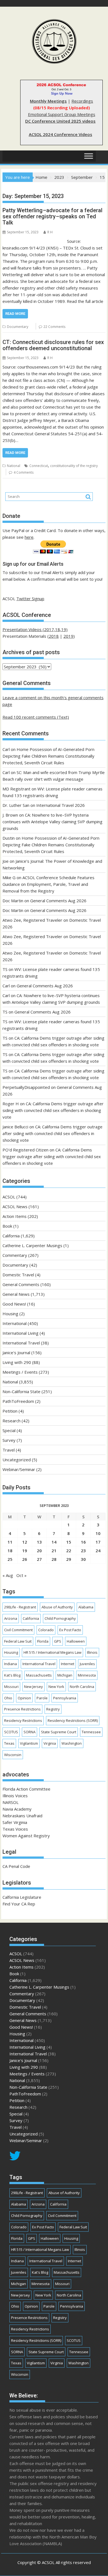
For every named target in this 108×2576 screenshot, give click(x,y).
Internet (68, 1664)
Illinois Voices (15, 1796)
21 (54, 1551)
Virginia (50, 1743)
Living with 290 (17, 1362)
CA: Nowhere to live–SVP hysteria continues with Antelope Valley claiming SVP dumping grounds (52, 822)
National (14, 466)
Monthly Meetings (48, 101)
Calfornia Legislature (22, 1897)
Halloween (76, 1641)
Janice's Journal (16, 1353)
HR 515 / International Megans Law (52, 1652)
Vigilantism (29, 1743)
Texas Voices (15, 1829)
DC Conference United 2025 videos (60, 121)
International (15, 1323)
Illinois (92, 1652)
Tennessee (91, 1732)
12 (25, 1542)
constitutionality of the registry (74, 466)
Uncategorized (17, 1460)
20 (39, 1551)
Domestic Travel (18, 1275)
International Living (20, 1333)
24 (98, 1551)
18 (10, 1551)
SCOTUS (11, 1732)
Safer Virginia (15, 1822)
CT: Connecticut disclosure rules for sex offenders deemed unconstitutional (53, 345)
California (11, 1236)
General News (16, 1294)
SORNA (29, 1732)
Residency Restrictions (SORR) (73, 1720)
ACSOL (9, 1197)
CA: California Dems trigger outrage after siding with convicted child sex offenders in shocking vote (53, 1110)
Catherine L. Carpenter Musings (32, 1245)
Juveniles (87, 1664)
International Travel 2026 (61, 805)
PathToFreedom (18, 1401)
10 (98, 1533)
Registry (53, 1709)
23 (83, 1551)
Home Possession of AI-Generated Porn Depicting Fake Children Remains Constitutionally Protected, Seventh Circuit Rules (48, 756)
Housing (10, 1314)
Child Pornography (60, 1618)
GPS (58, 1641)
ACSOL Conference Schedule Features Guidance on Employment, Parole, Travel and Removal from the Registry (48, 884)
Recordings (82, 101)
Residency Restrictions (23, 1720)
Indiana (11, 1664)
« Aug (8, 1575)
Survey (9, 1440)
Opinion (24, 1698)
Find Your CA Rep (19, 1904)
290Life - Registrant (20, 1607)
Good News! (14, 1304)
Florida (43, 1641)
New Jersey (34, 1687)
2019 (68, 636)
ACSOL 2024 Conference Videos (61, 134)
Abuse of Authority (57, 1607)
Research (11, 1421)
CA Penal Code (16, 1866)
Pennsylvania (65, 1698)
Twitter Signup (30, 599)
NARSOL (11, 1802)
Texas (9, 1743)
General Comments (21, 1284)
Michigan (65, 1675)
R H (50, 232)
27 (39, 1559)
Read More (15, 314)
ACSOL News (15, 1207)
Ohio (8, 1698)
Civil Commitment (18, 1630)
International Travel (21, 1343)
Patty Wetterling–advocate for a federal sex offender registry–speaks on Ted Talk (52, 216)
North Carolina (82, 1687)
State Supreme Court (59, 1732)
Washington (72, 1743)
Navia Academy (17, 1809)
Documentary (18, 327)
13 (39, 1542)
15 (69, 1542)
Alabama (86, 1607)
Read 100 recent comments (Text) (36, 717)
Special (9, 1430)
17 (98, 1542)
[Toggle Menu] (89, 156)
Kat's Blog (12, 1675)
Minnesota (87, 1675)
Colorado (46, 1630)
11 (10, 1542)
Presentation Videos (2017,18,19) (35, 629)
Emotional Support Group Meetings (62, 114)
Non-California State (21, 1391)
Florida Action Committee (26, 1789)
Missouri (11, 1687)
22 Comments (54, 327)
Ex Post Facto (70, 1630)
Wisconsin (13, 1755)
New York (56, 1687)
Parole (42, 1698)
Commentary (15, 1255)
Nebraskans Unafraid (22, 1816)
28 (54, 1559)
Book (7, 1226)
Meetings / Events (20, 1372)
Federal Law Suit (18, 1641)
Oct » (21, 1575)
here (29, 537)
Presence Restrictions (22, 1709)
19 (25, 1551)
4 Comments (24, 472)
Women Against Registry (26, 1836)
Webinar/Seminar (19, 1469)
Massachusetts (39, 1675)
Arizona (11, 1618)
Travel (9, 1450)
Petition (10, 1411)
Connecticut (39, 466)
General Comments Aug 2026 (58, 901)
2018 (54, 636)
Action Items (15, 1216)
